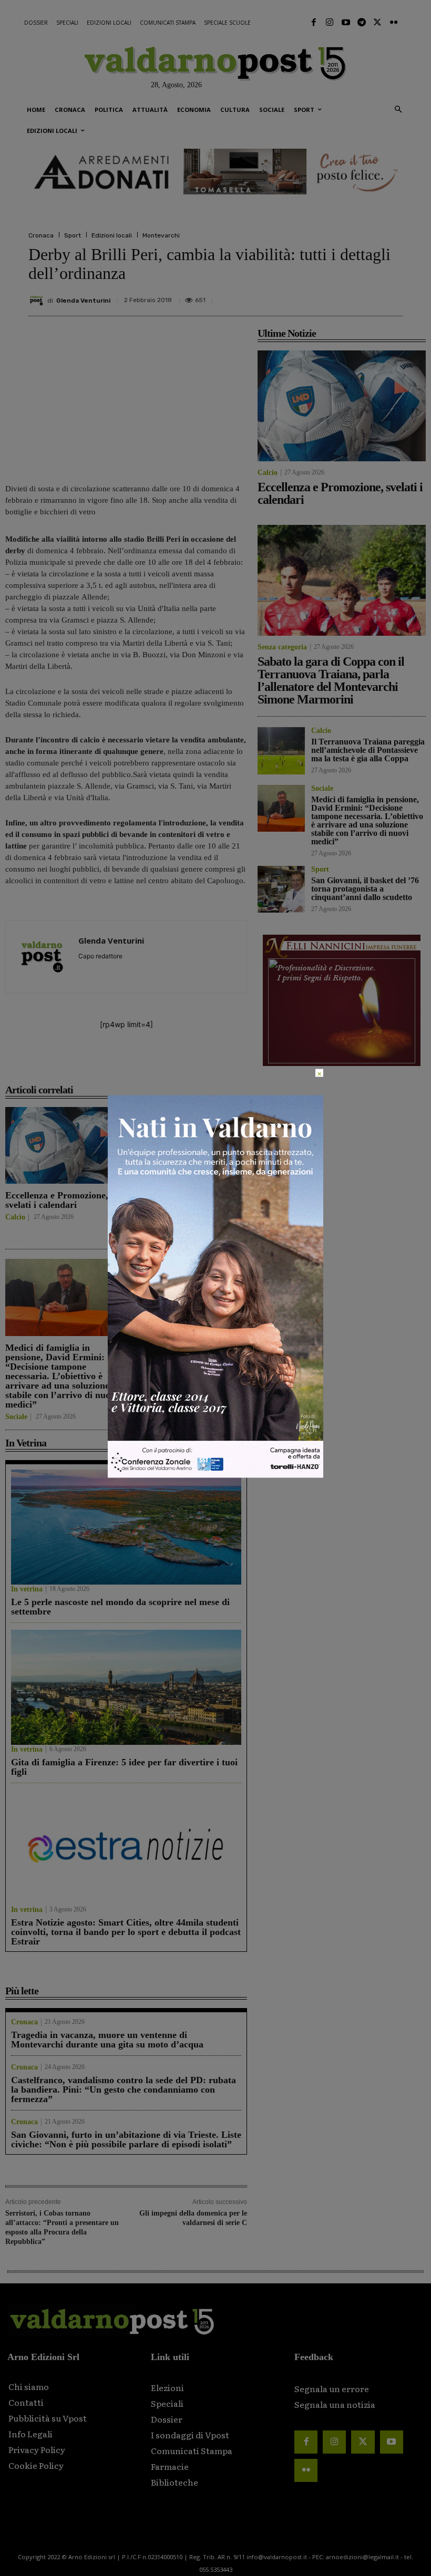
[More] (392, 296)
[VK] (343, 296)
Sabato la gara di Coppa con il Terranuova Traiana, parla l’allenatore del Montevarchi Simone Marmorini (331, 680)
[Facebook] (314, 23)
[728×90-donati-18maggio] (215, 172)
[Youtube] (345, 23)
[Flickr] (394, 23)
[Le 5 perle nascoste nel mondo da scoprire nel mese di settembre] (126, 1527)
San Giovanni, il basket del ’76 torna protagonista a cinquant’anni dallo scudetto (188, 1357)
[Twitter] (377, 23)
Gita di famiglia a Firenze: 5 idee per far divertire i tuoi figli (124, 1767)
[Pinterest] (319, 296)
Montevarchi (161, 235)
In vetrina (27, 1589)
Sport (73, 235)
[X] (294, 296)
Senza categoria (282, 647)
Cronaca (41, 235)
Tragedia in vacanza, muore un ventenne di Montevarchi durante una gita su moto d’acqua (107, 2040)
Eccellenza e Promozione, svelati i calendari (57, 1200)
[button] (398, 110)
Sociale (16, 1417)
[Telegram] (362, 23)
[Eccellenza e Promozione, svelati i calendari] (64, 1146)
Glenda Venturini (83, 301)
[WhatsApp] (367, 296)
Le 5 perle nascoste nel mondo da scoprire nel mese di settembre (120, 1607)
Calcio (15, 1217)
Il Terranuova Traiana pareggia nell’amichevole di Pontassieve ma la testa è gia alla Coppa (188, 1209)
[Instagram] (330, 23)
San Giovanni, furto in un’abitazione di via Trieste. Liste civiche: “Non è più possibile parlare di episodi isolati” (126, 2139)
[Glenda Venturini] (38, 301)
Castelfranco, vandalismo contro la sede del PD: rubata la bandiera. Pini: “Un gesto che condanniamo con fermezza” (124, 2089)
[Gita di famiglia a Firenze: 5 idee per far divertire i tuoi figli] (126, 1687)
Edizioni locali (112, 235)
